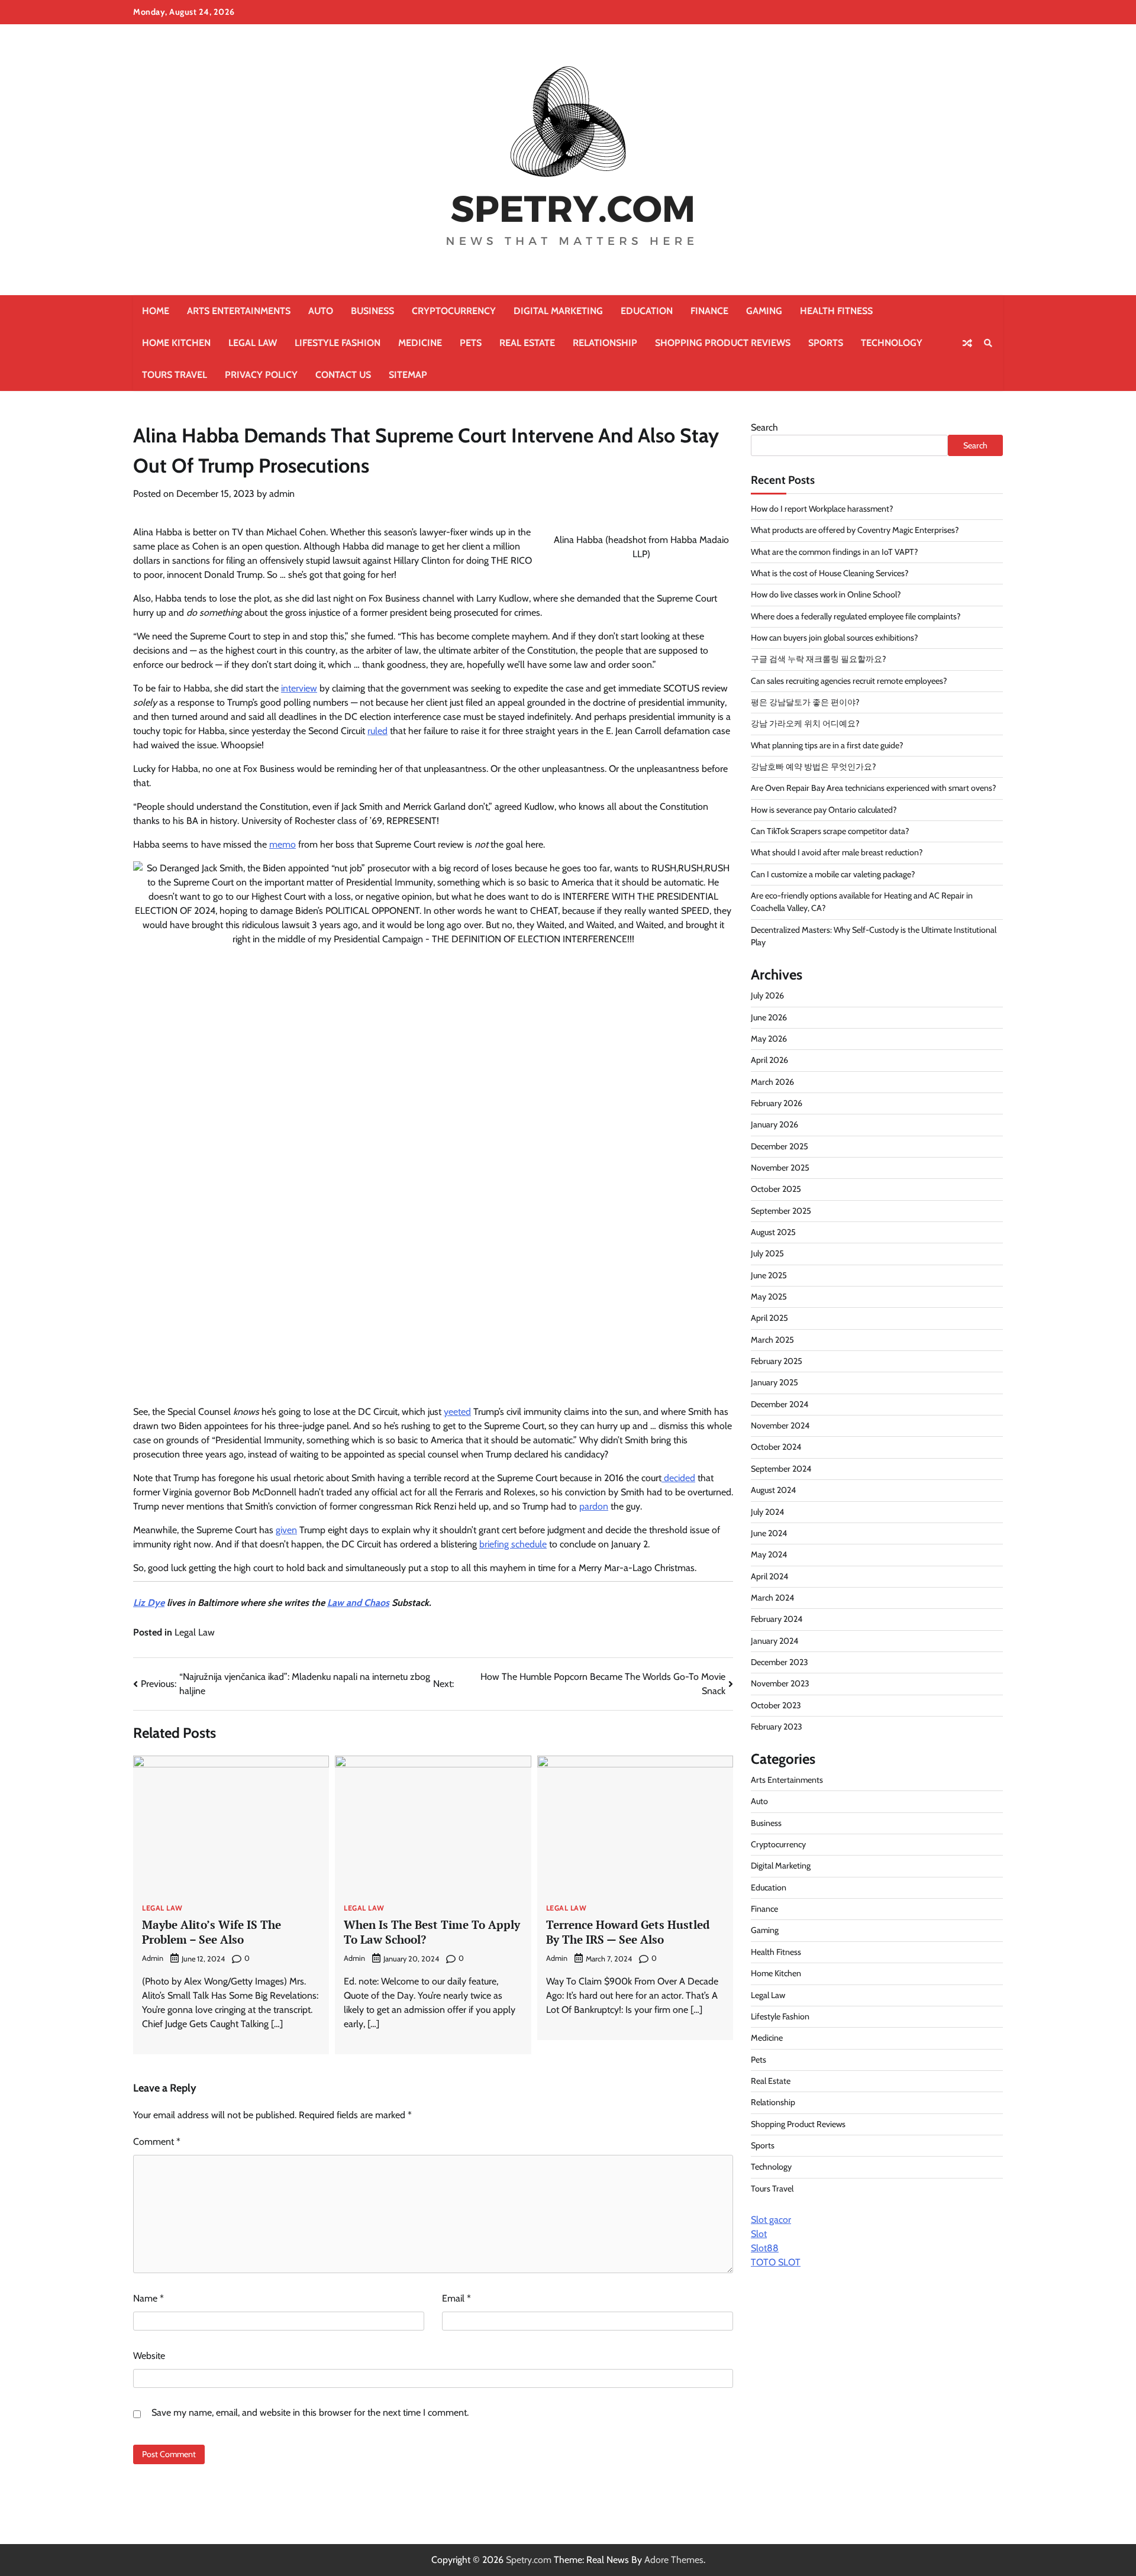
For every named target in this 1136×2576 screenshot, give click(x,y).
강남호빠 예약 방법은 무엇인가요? (814, 767)
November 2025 (780, 1168)
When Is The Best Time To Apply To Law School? (432, 1932)
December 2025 (780, 1146)
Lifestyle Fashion (338, 343)
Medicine (420, 343)
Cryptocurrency (454, 311)
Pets (471, 343)
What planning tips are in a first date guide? (827, 745)
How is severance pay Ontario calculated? (824, 810)
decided (678, 1478)
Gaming (764, 311)
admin (282, 494)
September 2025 (781, 1211)
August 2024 (773, 1491)
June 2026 (769, 1017)
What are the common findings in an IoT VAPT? (835, 552)
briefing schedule (513, 1544)
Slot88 (765, 2248)
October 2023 (776, 1705)
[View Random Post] (967, 343)
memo (283, 844)
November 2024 (780, 1426)
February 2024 (777, 1620)
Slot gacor (771, 2220)
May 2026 (769, 1039)
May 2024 (769, 1555)
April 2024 (769, 1576)
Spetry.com (529, 2560)
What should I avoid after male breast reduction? (837, 853)
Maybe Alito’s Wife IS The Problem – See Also (212, 1932)
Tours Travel (175, 375)
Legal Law (253, 343)
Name (149, 2298)
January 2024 (774, 1641)
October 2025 (776, 1190)
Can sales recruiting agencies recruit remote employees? (849, 681)
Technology (892, 343)
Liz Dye (149, 1603)
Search (764, 427)
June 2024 (769, 1533)
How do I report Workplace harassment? (822, 509)
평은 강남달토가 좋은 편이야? (805, 703)
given (286, 1530)
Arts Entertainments (239, 311)
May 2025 (769, 1297)
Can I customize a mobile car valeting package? (833, 874)
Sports (826, 343)
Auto (321, 311)
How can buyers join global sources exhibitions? (835, 638)
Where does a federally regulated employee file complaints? (856, 616)
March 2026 (772, 1082)
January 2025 (774, 1383)
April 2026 (769, 1061)
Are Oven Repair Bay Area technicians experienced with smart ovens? (874, 788)
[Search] (988, 343)
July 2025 (767, 1254)
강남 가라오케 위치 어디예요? (805, 724)
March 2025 (772, 1340)
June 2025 (769, 1275)
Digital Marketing (558, 311)
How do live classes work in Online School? (826, 595)
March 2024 (772, 1598)
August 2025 (773, 1233)
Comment (157, 2142)
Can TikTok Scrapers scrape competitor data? (830, 832)
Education (647, 311)
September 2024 (781, 1469)
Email (456, 2298)
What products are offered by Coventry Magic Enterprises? (855, 531)
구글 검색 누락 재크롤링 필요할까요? (819, 660)
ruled (377, 731)
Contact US (343, 375)
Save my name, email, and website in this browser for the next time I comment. (310, 2412)
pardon (594, 1506)
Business (372, 311)
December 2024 (780, 1404)
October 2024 (776, 1447)
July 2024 (767, 1512)
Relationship (605, 343)
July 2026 (767, 996)
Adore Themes (674, 2560)
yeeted (457, 1412)
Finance (709, 311)
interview (299, 688)
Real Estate (527, 343)
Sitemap (408, 375)
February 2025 (777, 1362)
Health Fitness (836, 311)
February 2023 (777, 1727)
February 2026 (777, 1104)
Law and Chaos (358, 1603)
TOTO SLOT (776, 2262)
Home (156, 311)
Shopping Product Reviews (723, 343)
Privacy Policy (261, 375)
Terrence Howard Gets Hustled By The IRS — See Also (628, 1932)
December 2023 (780, 1662)
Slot (759, 2234)
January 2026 (774, 1125)
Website (149, 2356)
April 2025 (769, 1318)
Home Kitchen (176, 343)
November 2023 (780, 1684)
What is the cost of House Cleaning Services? (830, 573)
